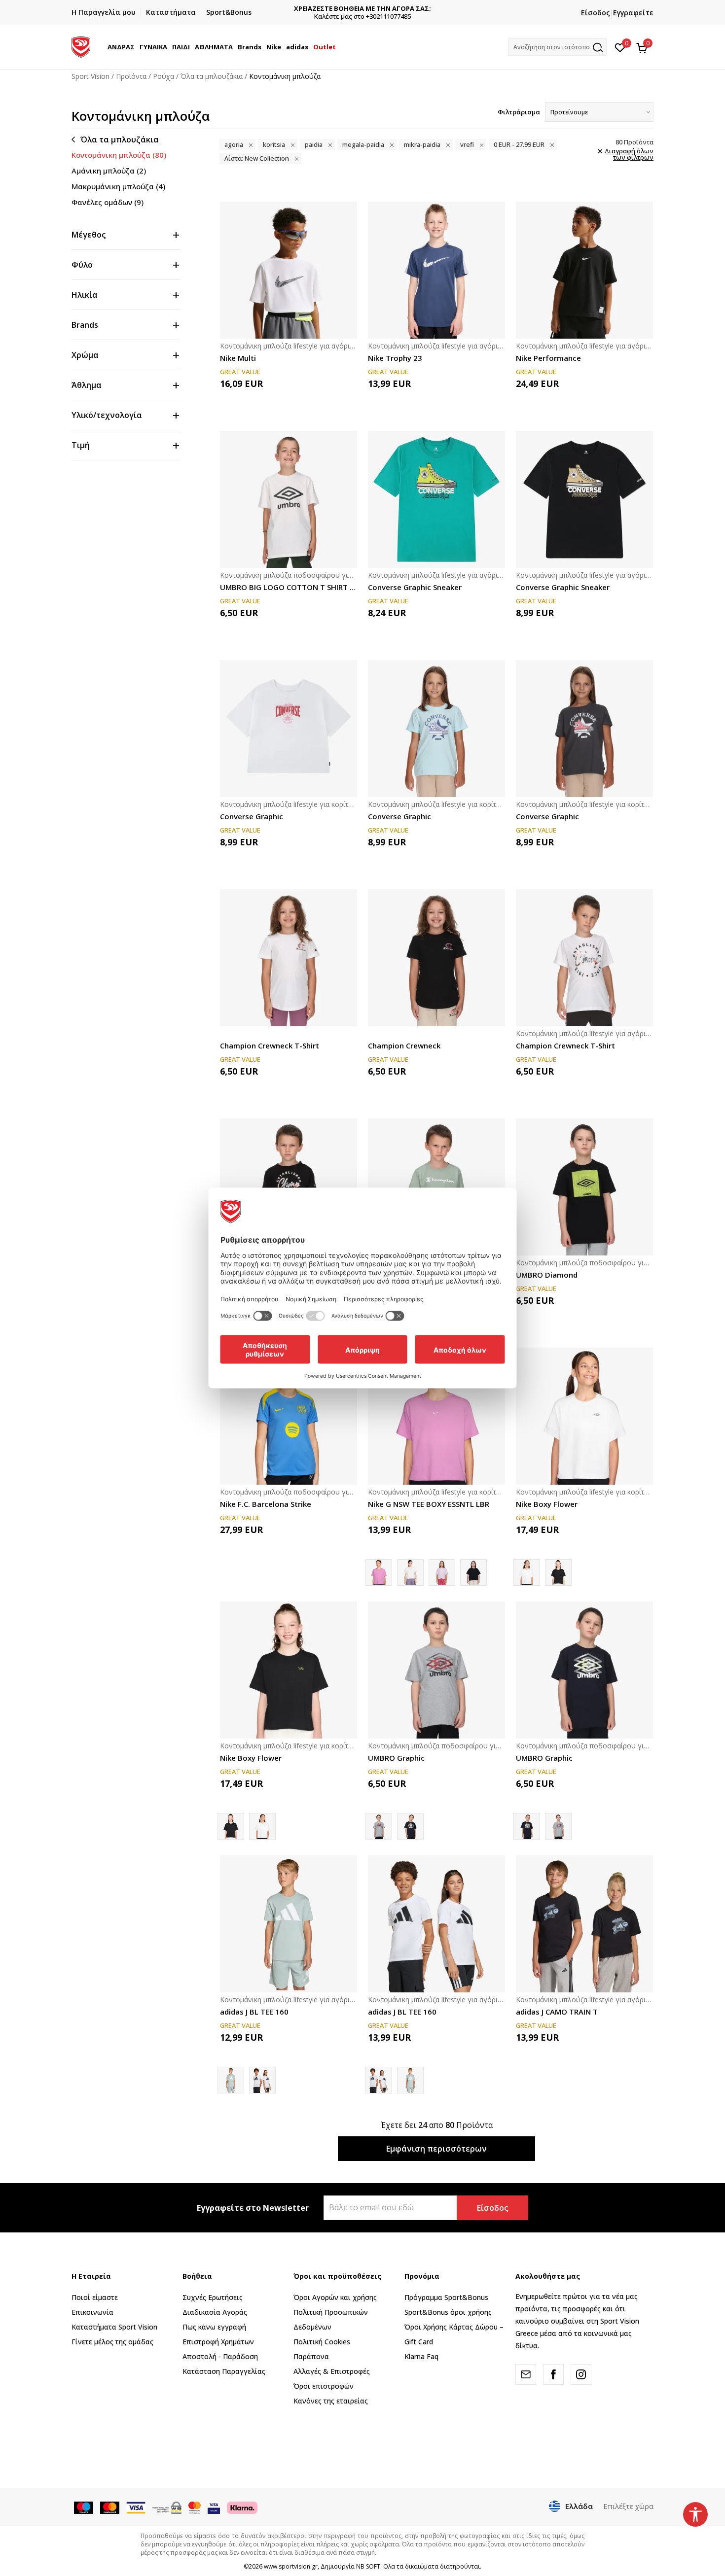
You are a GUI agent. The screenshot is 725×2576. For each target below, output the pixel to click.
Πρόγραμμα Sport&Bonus (446, 2297)
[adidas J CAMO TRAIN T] (584, 1924)
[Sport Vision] (81, 46)
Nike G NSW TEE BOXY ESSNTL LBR (429, 1504)
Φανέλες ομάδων (108, 202)
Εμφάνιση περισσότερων (436, 2149)
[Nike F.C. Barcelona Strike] (289, 1416)
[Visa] (214, 2507)
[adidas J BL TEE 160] (289, 1924)
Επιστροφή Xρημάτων (218, 2342)
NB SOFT (368, 2566)
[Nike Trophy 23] (436, 270)
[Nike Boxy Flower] (584, 1416)
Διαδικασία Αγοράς (215, 2312)
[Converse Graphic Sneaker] (436, 499)
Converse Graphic (252, 816)
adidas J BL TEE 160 (254, 2012)
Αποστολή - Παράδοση (220, 2356)
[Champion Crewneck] (436, 958)
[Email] (526, 2374)
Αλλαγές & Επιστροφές (332, 2371)
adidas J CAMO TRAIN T (557, 2012)
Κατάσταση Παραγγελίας (224, 2371)
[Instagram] (581, 2374)
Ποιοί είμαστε (95, 2297)
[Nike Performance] (584, 270)
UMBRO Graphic (396, 1758)
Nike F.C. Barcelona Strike (266, 1504)
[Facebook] (553, 2374)
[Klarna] (242, 2507)
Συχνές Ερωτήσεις (213, 2297)
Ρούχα (163, 76)
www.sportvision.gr (291, 2566)
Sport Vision (91, 76)
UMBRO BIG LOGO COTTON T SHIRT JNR (289, 587)
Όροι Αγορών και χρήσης (335, 2297)
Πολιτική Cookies (322, 2342)
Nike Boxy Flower (547, 1504)
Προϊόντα (131, 76)
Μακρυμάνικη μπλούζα (118, 186)
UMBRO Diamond (547, 1275)
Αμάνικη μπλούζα (109, 171)
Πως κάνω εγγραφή (214, 2327)
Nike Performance (548, 358)
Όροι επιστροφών (324, 2386)
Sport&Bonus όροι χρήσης (448, 2312)
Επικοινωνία (92, 2312)
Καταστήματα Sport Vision (114, 2327)
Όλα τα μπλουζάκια (212, 76)
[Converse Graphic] (289, 729)
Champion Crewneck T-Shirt (270, 1045)
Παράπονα (311, 2356)
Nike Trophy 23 (395, 358)
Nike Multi (238, 358)
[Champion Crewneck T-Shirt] (289, 958)
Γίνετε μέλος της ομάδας (112, 2342)
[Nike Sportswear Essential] (410, 1572)
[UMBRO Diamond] (584, 1187)
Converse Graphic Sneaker (415, 587)
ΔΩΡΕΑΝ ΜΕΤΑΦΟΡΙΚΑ (452, 9)
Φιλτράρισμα (519, 112)
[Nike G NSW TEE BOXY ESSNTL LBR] (436, 1416)
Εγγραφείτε (633, 13)
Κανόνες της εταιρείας (331, 2401)
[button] (136, 47)
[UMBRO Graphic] (436, 1670)
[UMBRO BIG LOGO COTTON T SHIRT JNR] (289, 499)
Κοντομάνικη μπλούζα (119, 155)
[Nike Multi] (289, 270)
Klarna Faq (421, 2356)
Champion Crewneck (404, 1045)
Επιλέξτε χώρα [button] (628, 2506)
